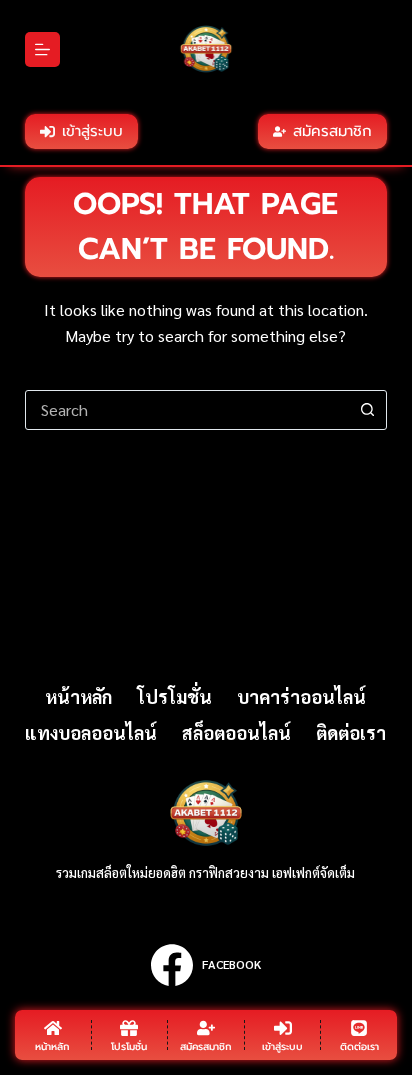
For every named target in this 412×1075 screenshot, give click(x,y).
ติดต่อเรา (351, 732)
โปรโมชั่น (174, 696)
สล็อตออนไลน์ (236, 732)
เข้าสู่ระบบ (92, 131)
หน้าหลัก (78, 696)
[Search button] (367, 410)
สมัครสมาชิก (332, 131)
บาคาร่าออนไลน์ (301, 696)
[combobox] (187, 410)
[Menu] (42, 49)
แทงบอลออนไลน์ (91, 732)
